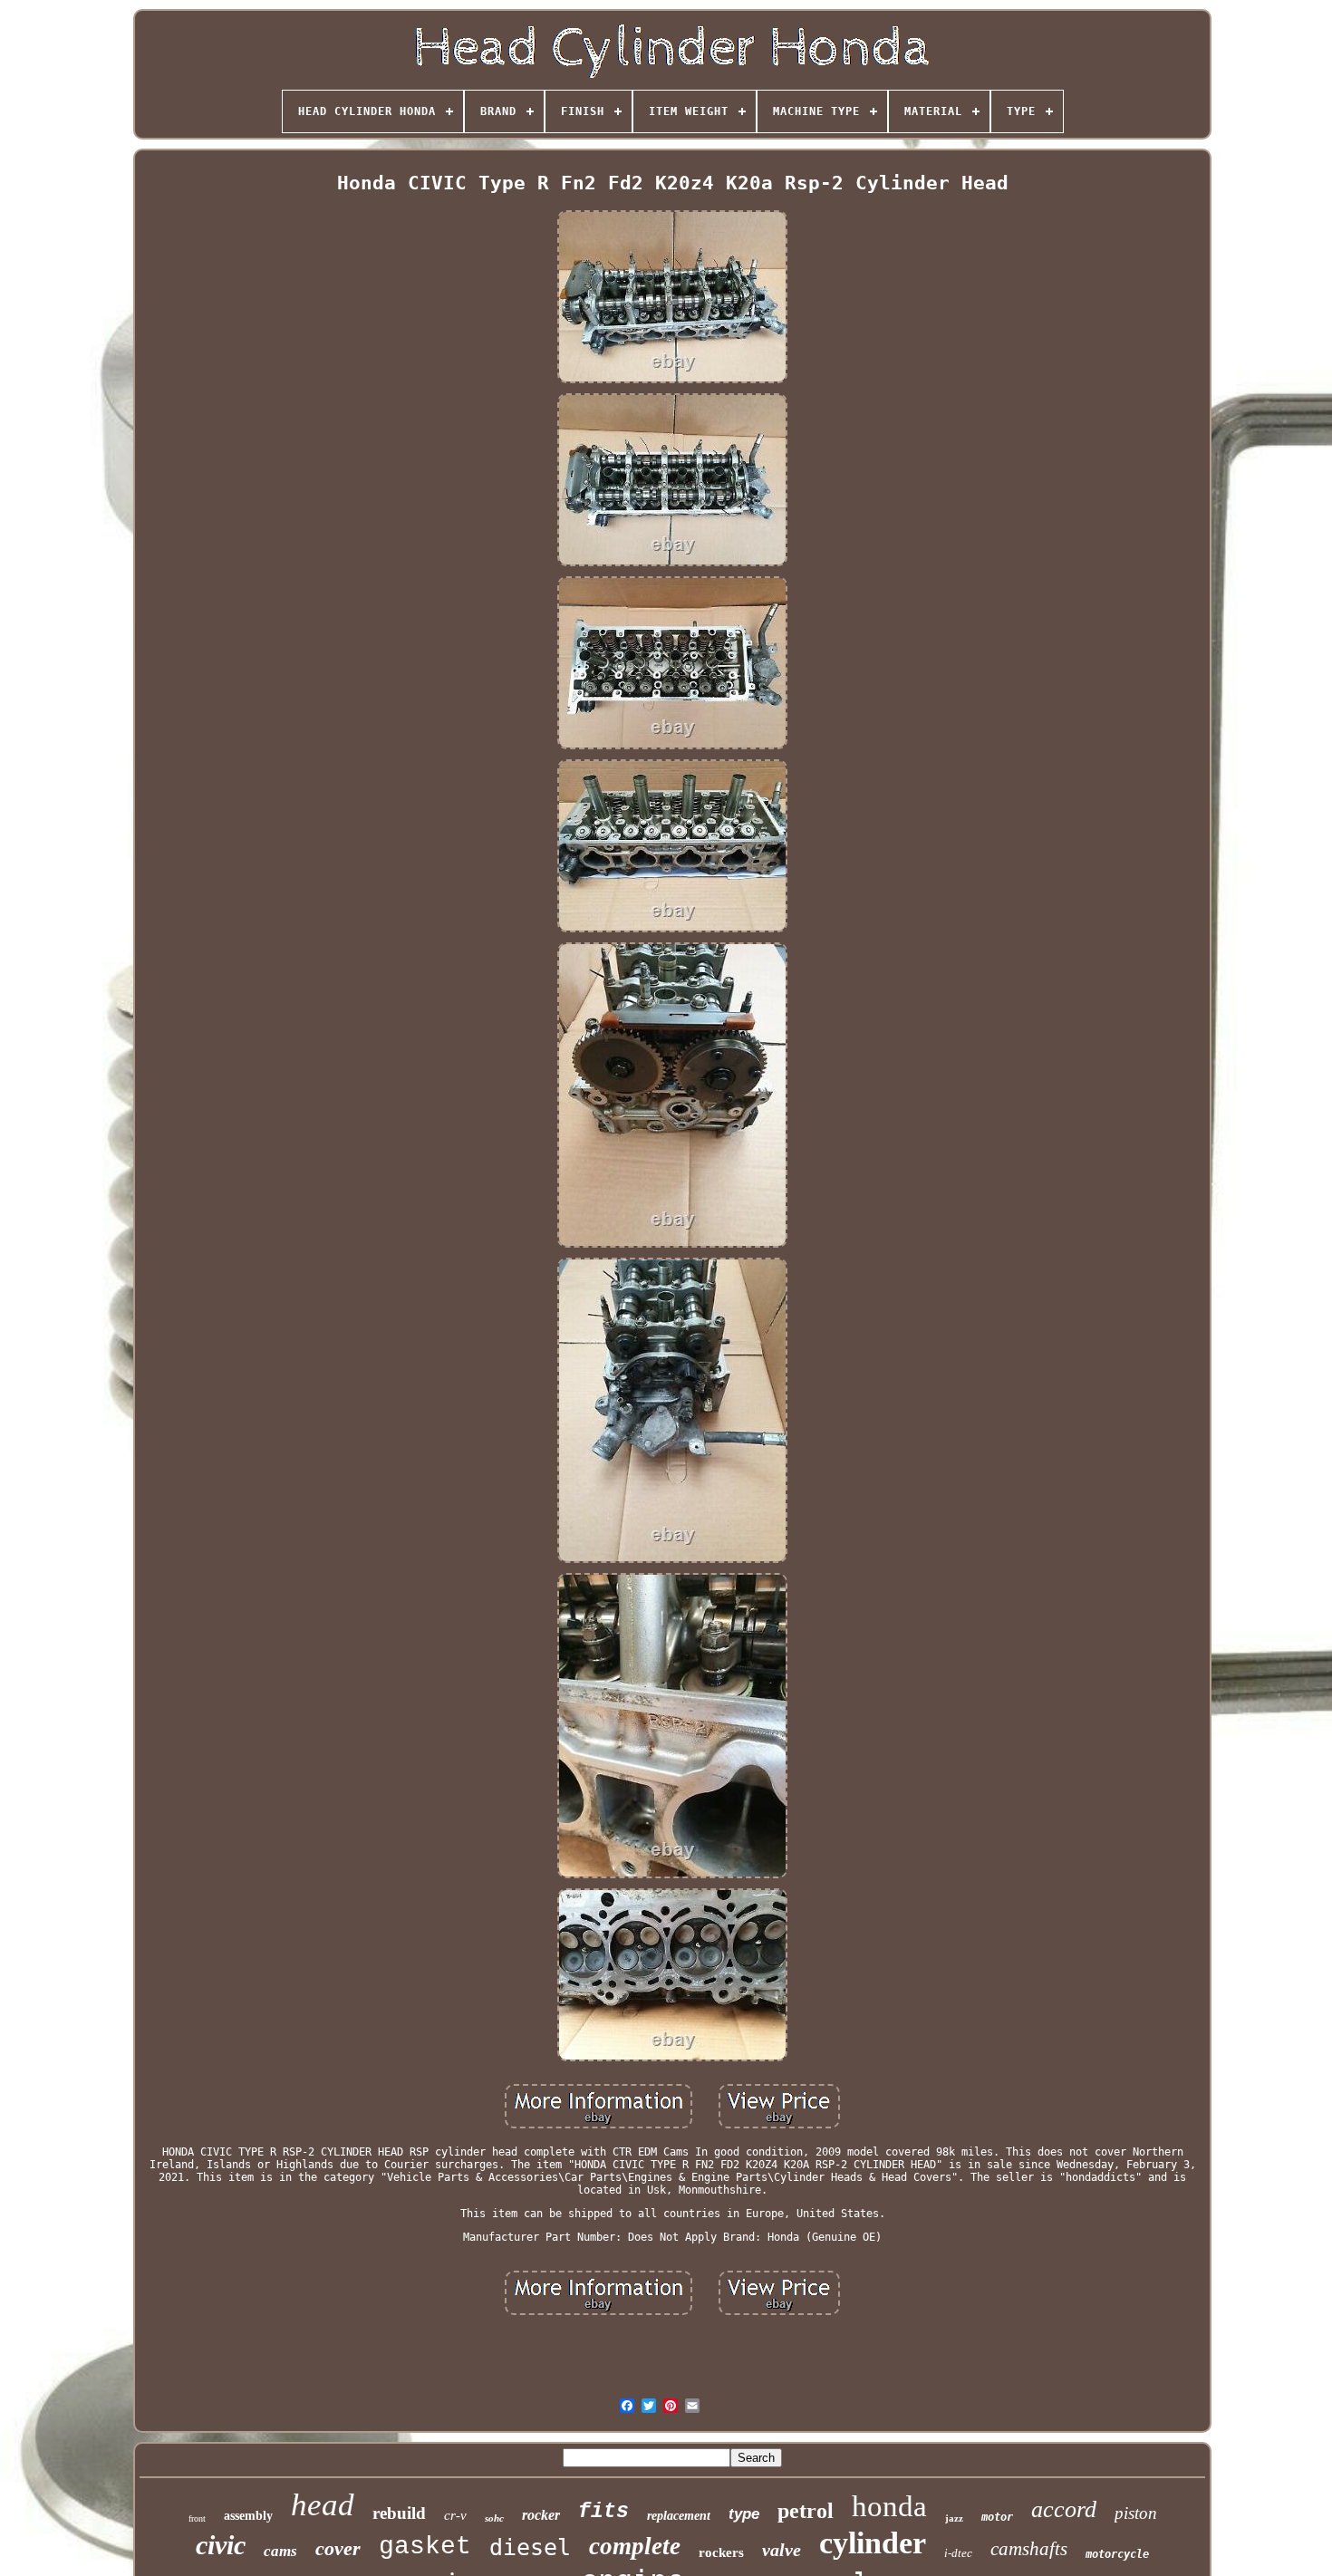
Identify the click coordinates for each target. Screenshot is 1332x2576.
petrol (806, 2511)
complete (635, 2546)
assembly (248, 2516)
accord (1064, 2509)
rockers (721, 2552)
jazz (954, 2518)
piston (1136, 2513)
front (197, 2518)
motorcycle (1117, 2554)
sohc (494, 2518)
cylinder (873, 2543)
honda (889, 2506)
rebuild (399, 2513)
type (744, 2514)
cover (338, 2548)
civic (221, 2545)
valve (782, 2550)
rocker (541, 2515)
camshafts (1029, 2549)
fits (603, 2512)
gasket (425, 2547)
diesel (530, 2547)
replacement (679, 2516)
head (323, 2505)
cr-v (455, 2515)
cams (280, 2551)
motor (997, 2517)
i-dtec (958, 2553)
